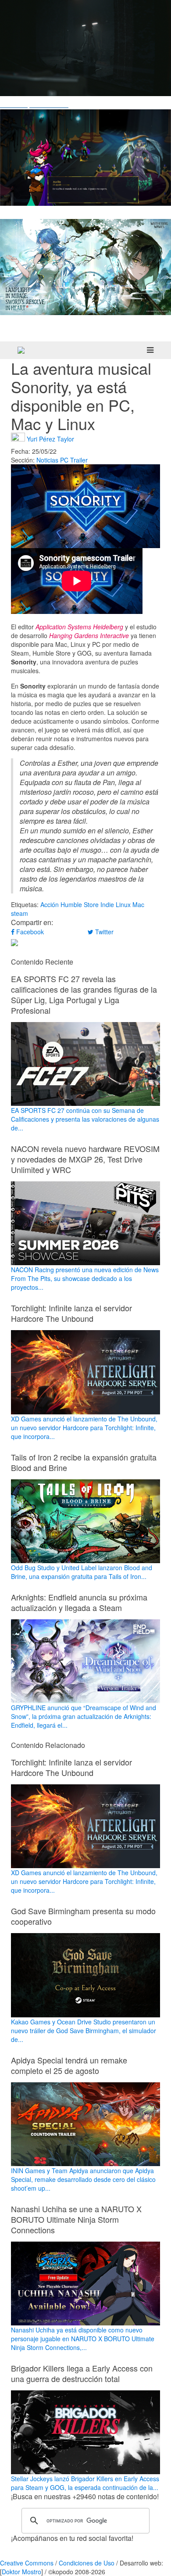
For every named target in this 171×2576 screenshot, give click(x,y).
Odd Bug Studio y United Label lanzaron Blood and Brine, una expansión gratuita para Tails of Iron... (82, 1572)
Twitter (103, 932)
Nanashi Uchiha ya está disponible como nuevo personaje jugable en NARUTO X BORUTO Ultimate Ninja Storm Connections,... (83, 2339)
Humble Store (80, 904)
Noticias (47, 460)
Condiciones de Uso (87, 2563)
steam (20, 913)
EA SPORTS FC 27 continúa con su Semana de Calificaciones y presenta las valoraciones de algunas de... (85, 1119)
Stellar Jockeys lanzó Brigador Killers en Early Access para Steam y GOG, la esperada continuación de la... (85, 2483)
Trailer (79, 460)
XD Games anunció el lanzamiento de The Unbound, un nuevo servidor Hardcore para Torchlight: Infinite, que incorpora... (84, 1427)
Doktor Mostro (21, 2572)
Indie (107, 904)
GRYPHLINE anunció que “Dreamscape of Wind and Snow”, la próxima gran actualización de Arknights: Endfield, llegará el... (84, 1716)
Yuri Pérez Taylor (50, 439)
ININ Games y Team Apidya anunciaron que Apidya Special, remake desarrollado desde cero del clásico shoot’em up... (83, 2179)
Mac (138, 904)
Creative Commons (27, 2563)
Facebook (29, 932)
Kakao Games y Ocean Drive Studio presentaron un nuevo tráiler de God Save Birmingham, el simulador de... (84, 2030)
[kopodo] (21, 350)
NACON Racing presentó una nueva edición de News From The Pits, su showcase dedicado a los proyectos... (85, 1278)
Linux (123, 904)
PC (64, 460)
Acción (50, 904)
